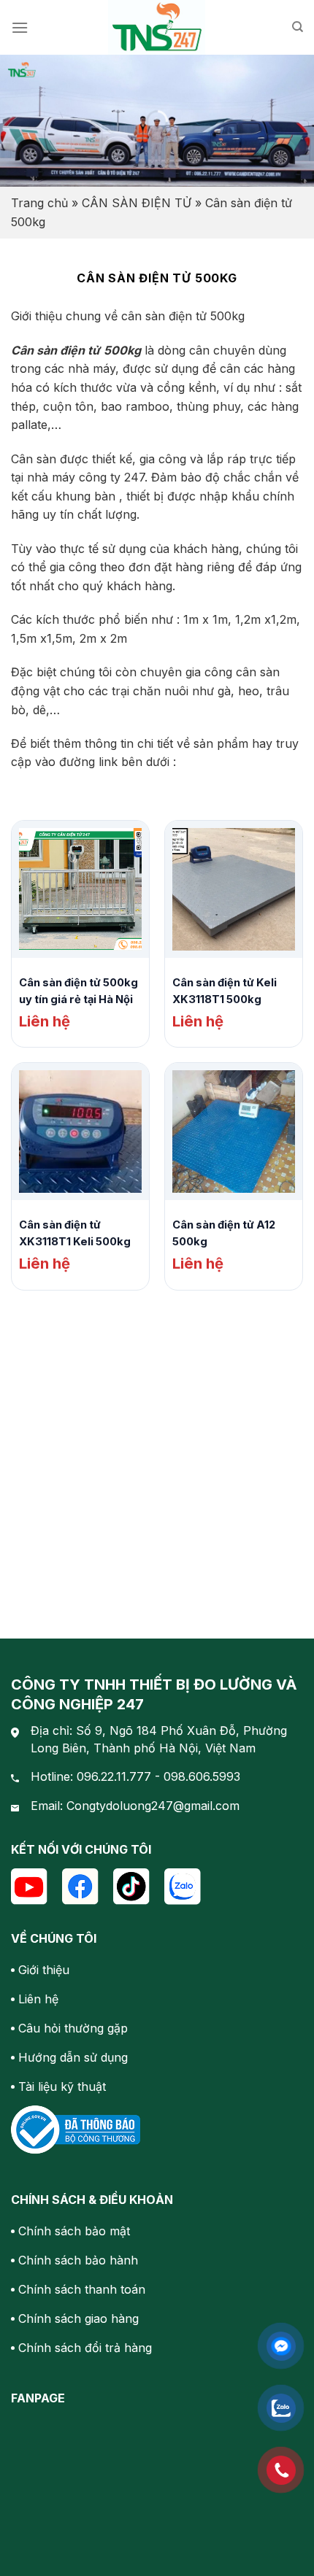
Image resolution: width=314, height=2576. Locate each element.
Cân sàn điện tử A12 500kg (224, 1233)
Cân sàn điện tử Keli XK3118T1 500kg (225, 991)
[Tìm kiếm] (298, 27)
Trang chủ (39, 203)
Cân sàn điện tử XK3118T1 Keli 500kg (75, 1233)
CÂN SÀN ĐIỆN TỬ (137, 203)
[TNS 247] (157, 27)
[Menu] (20, 27)
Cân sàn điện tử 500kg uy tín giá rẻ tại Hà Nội (78, 991)
